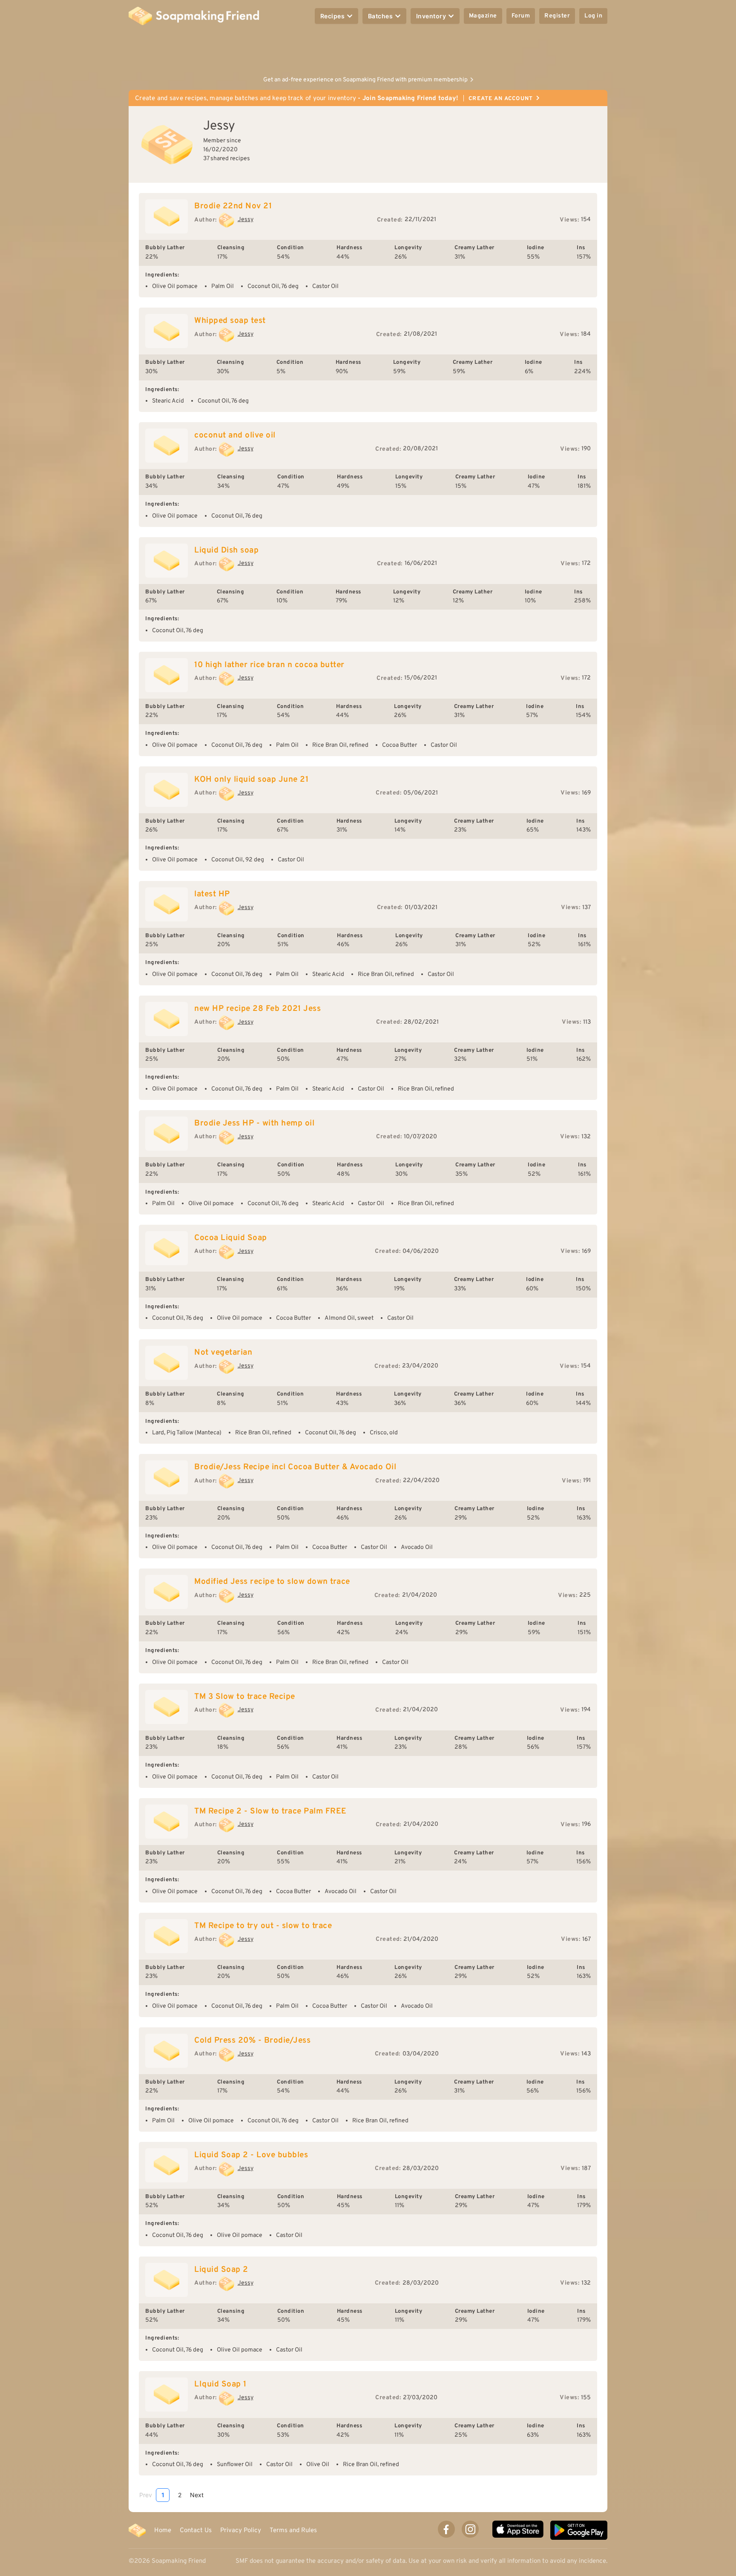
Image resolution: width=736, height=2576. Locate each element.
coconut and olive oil (235, 435)
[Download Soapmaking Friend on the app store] (518, 2530)
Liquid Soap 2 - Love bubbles (251, 2155)
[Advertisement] (368, 51)
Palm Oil (223, 286)
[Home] (137, 2530)
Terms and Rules (293, 2530)
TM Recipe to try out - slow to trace (263, 1926)
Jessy (246, 220)
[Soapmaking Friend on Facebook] (446, 2529)
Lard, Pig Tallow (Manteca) (187, 1433)
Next (197, 2495)
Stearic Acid (168, 401)
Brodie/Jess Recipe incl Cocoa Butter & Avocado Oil (295, 1467)
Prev (146, 2495)
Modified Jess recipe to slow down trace (272, 1582)
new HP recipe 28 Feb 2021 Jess (257, 1009)
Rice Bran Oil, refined (340, 745)
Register (557, 16)
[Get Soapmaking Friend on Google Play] (579, 2530)
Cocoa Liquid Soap (231, 1238)
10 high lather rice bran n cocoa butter (269, 665)
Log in (593, 16)
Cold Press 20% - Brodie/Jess (252, 2041)
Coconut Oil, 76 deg (273, 286)
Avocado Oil (417, 1547)
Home (163, 2530)
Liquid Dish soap (226, 550)
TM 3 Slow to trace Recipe (245, 1697)
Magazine (483, 16)
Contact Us (196, 2530)
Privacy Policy (241, 2530)
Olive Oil (318, 2465)
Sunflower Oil (235, 2465)
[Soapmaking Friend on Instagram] (470, 2529)
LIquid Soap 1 (220, 2384)
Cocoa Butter (400, 745)
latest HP (212, 894)
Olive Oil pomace (175, 286)
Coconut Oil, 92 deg (238, 860)
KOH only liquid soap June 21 (251, 780)
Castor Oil (325, 286)
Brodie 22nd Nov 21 (233, 206)
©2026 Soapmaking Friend (167, 2561)
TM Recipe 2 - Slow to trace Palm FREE (270, 1811)
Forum (521, 16)
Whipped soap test (230, 321)
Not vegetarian (223, 1353)
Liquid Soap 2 (221, 2270)
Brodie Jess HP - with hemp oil (254, 1123)
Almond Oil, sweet (349, 1318)
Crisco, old (384, 1433)
